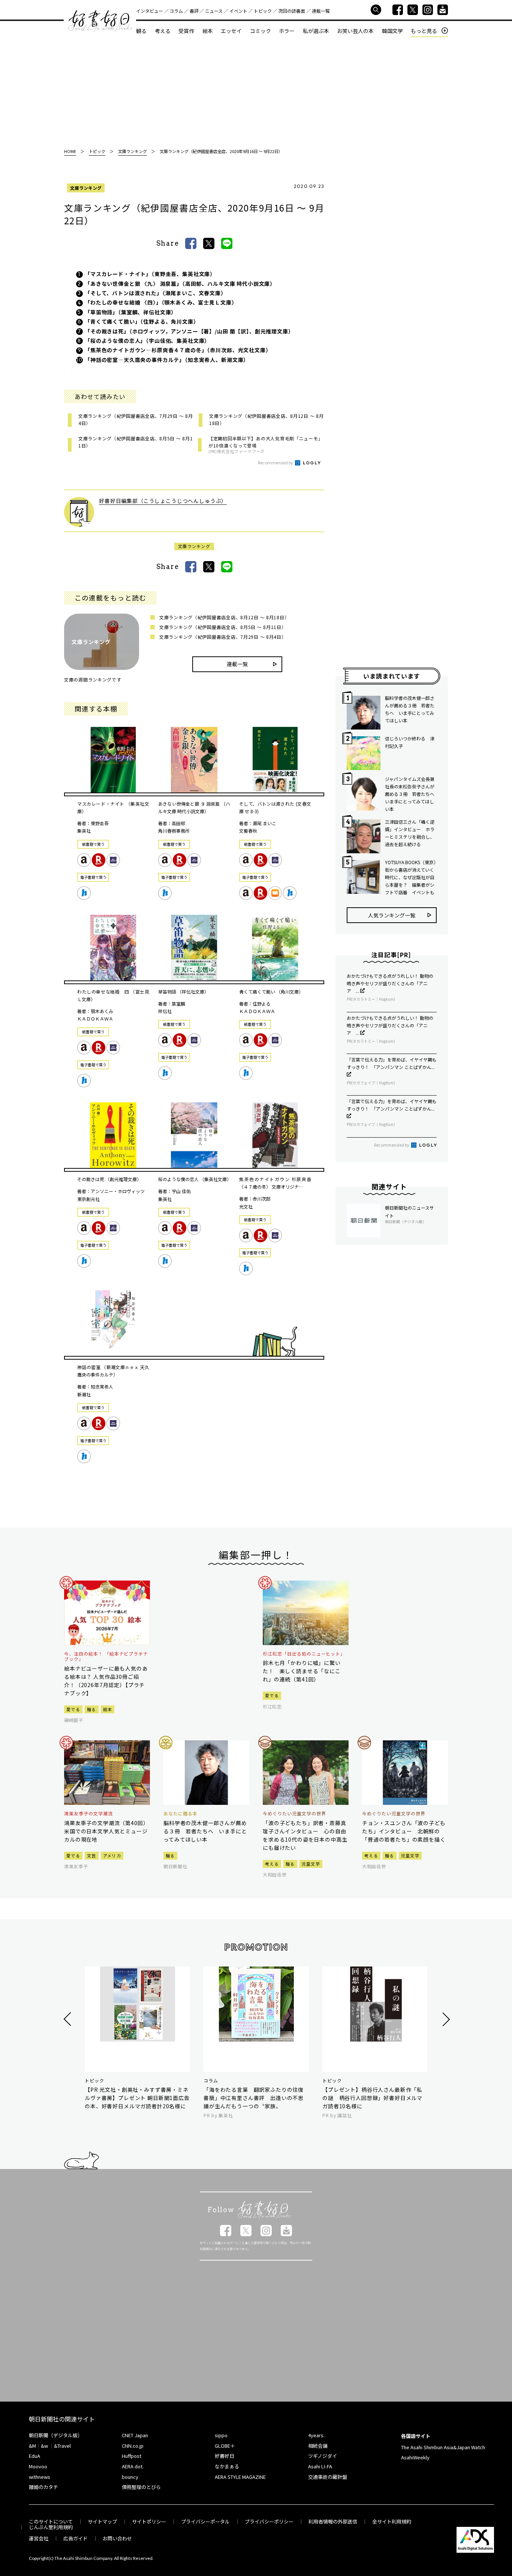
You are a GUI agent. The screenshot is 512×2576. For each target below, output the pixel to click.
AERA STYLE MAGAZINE (240, 2477)
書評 (194, 11)
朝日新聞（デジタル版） (56, 2435)
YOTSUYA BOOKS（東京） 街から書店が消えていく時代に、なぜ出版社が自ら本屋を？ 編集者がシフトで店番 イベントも (411, 877)
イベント (238, 11)
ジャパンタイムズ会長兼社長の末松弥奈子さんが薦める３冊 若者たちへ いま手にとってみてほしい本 (411, 794)
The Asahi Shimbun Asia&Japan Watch (443, 2447)
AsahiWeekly (415, 2457)
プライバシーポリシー (269, 2521)
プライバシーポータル (205, 2521)
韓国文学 (392, 31)
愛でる (73, 1709)
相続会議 (318, 2446)
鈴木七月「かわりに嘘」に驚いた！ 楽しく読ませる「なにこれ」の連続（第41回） (302, 1671)
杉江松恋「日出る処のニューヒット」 (304, 1654)
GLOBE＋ (225, 2446)
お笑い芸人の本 (355, 31)
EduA (34, 2456)
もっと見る (424, 31)
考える (163, 31)
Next (445, 2019)
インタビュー (150, 11)
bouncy (130, 2477)
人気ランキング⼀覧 (392, 915)
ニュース (214, 11)
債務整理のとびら (141, 2487)
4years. (316, 2435)
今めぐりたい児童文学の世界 (294, 1813)
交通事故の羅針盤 (328, 2477)
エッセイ (231, 31)
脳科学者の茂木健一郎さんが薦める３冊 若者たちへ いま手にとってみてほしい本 (410, 709)
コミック (260, 31)
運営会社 (39, 2538)
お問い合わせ (117, 2538)
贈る (92, 1709)
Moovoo (38, 2466)
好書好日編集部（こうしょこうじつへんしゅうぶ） (163, 501)
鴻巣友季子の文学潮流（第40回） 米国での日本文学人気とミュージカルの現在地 (107, 1831)
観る (141, 31)
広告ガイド (76, 2538)
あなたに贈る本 (180, 1813)
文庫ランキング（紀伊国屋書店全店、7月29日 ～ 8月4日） (223, 637)
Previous (68, 2019)
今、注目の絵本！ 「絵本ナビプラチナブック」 (106, 1657)
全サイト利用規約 (392, 2521)
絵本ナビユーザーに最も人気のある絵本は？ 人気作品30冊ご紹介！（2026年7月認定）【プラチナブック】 (106, 1681)
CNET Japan (135, 2435)
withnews (40, 2477)
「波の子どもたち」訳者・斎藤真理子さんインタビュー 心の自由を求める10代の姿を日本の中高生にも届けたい (305, 1835)
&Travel (62, 2446)
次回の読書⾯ (292, 11)
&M (32, 2446)
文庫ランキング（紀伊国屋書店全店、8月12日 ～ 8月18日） (224, 617)
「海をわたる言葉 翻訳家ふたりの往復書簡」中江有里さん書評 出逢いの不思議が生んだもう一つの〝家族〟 (254, 2098)
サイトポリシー (149, 2521)
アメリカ (112, 1855)
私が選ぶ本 (316, 31)
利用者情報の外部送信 (333, 2521)
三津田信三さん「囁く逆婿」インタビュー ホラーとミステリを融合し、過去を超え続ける (410, 833)
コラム (176, 11)
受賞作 (186, 31)
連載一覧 (321, 11)
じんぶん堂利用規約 (51, 2527)
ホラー (287, 31)
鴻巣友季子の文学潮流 (88, 1813)
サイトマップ (102, 2521)
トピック (263, 11)
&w (44, 2446)
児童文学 (311, 1864)
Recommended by (276, 462)
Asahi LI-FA (320, 2466)
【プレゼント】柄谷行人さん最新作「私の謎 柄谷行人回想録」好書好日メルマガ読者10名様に (372, 2098)
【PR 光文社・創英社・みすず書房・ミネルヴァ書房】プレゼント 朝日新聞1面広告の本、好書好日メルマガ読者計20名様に (137, 2098)
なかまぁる (227, 2466)
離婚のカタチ (43, 2487)
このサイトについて (51, 2521)
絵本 (208, 31)
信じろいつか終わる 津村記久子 (410, 742)
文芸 (92, 1855)
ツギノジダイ (323, 2456)
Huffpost (132, 2456)
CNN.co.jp (133, 2446)
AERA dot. (133, 2466)
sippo (221, 2435)
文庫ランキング (86, 188)
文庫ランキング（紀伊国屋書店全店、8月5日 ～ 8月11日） (223, 627)
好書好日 (100, 21)
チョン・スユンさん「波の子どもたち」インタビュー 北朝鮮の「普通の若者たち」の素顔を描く (404, 1831)
